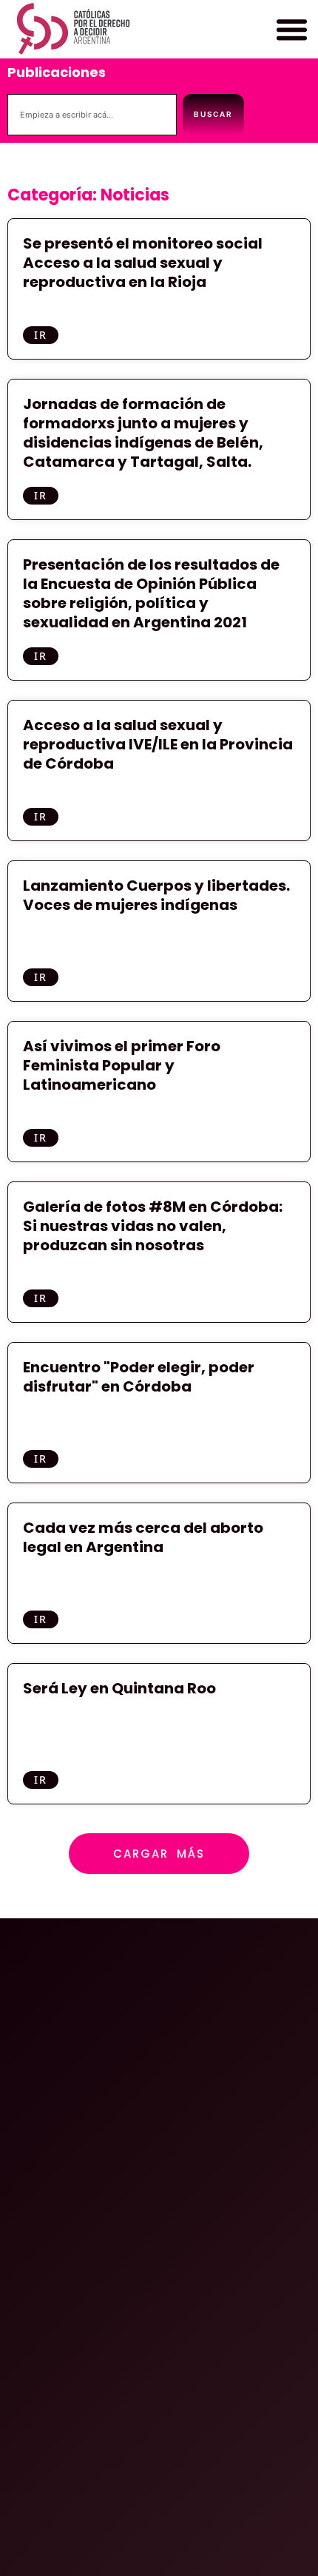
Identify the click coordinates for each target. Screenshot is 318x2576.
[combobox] (92, 115)
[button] (291, 30)
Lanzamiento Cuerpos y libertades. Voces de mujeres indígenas (156, 895)
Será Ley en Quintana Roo (119, 1688)
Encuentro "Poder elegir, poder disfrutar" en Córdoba (139, 1377)
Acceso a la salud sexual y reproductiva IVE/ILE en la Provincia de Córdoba (158, 744)
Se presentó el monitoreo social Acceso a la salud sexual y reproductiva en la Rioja (143, 263)
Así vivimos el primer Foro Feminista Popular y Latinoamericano (122, 1065)
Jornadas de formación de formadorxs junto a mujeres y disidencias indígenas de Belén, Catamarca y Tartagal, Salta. (143, 433)
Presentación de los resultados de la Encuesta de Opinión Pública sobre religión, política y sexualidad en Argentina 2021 (151, 593)
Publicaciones (57, 72)
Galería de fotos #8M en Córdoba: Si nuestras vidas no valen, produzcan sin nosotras (153, 1226)
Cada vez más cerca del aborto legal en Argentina (143, 1537)
